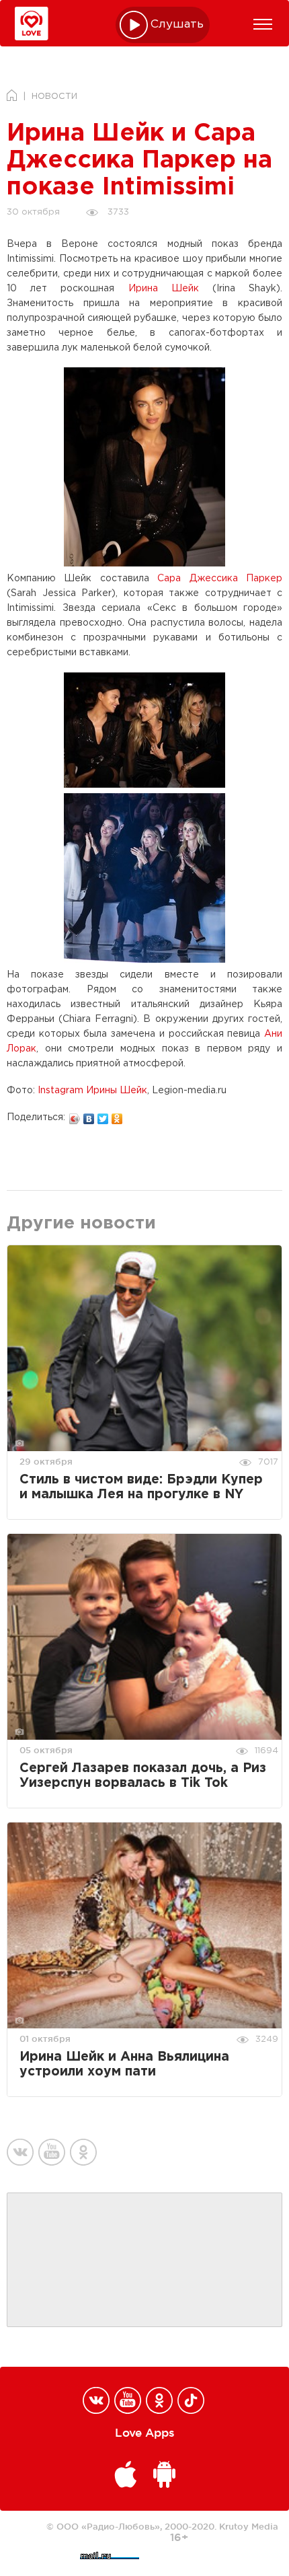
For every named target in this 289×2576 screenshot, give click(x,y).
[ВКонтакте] (89, 1115)
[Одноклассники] (117, 1115)
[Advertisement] (144, 2260)
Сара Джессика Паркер (220, 579)
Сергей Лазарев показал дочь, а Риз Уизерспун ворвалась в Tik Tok (143, 1776)
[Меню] (263, 24)
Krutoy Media (249, 2526)
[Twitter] (103, 1115)
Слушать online (177, 25)
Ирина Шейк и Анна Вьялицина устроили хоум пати (124, 2064)
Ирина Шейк (164, 289)
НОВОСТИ (54, 97)
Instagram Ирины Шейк (92, 1091)
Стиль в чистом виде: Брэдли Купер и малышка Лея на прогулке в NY (141, 1487)
